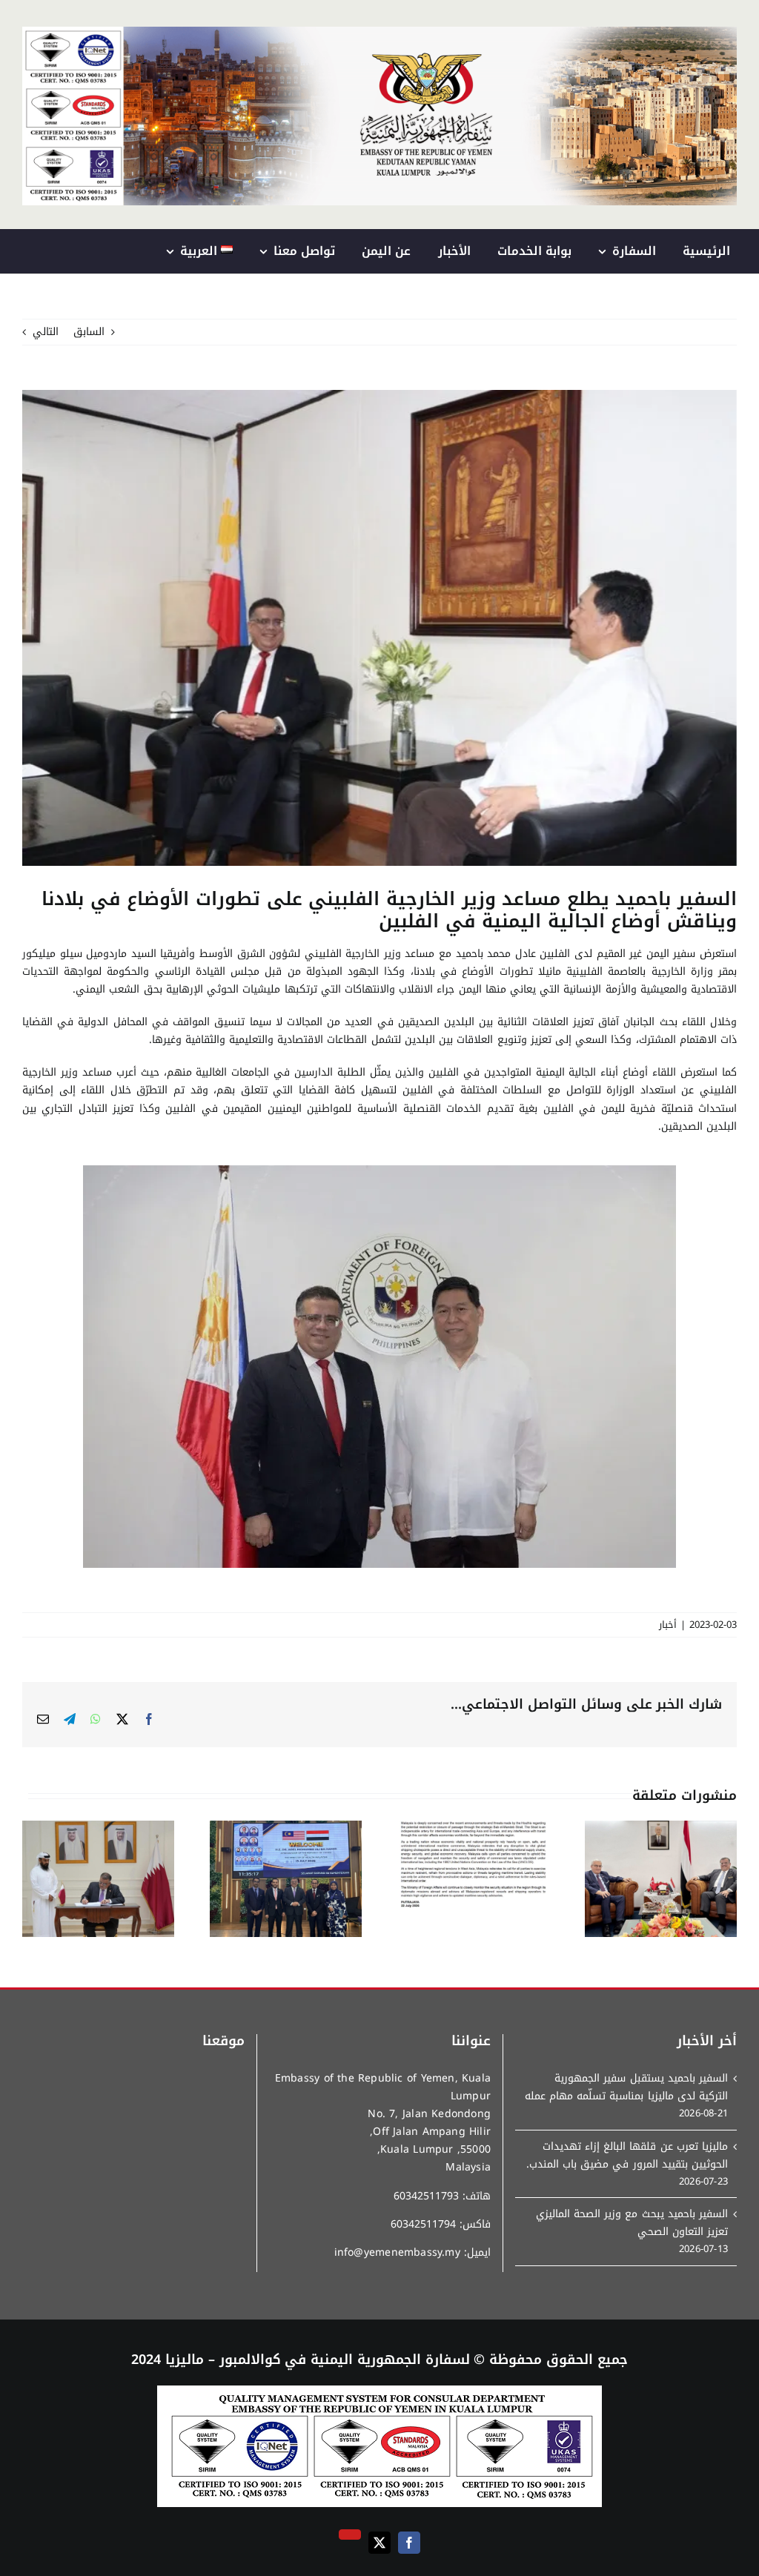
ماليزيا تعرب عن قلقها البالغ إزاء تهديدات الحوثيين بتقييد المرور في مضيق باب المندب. (627, 2156)
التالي (46, 332)
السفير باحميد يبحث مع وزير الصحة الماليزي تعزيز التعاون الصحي (632, 2223)
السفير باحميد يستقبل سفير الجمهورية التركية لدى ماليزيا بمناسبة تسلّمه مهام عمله (626, 2087)
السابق (89, 332)
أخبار (668, 1625)
